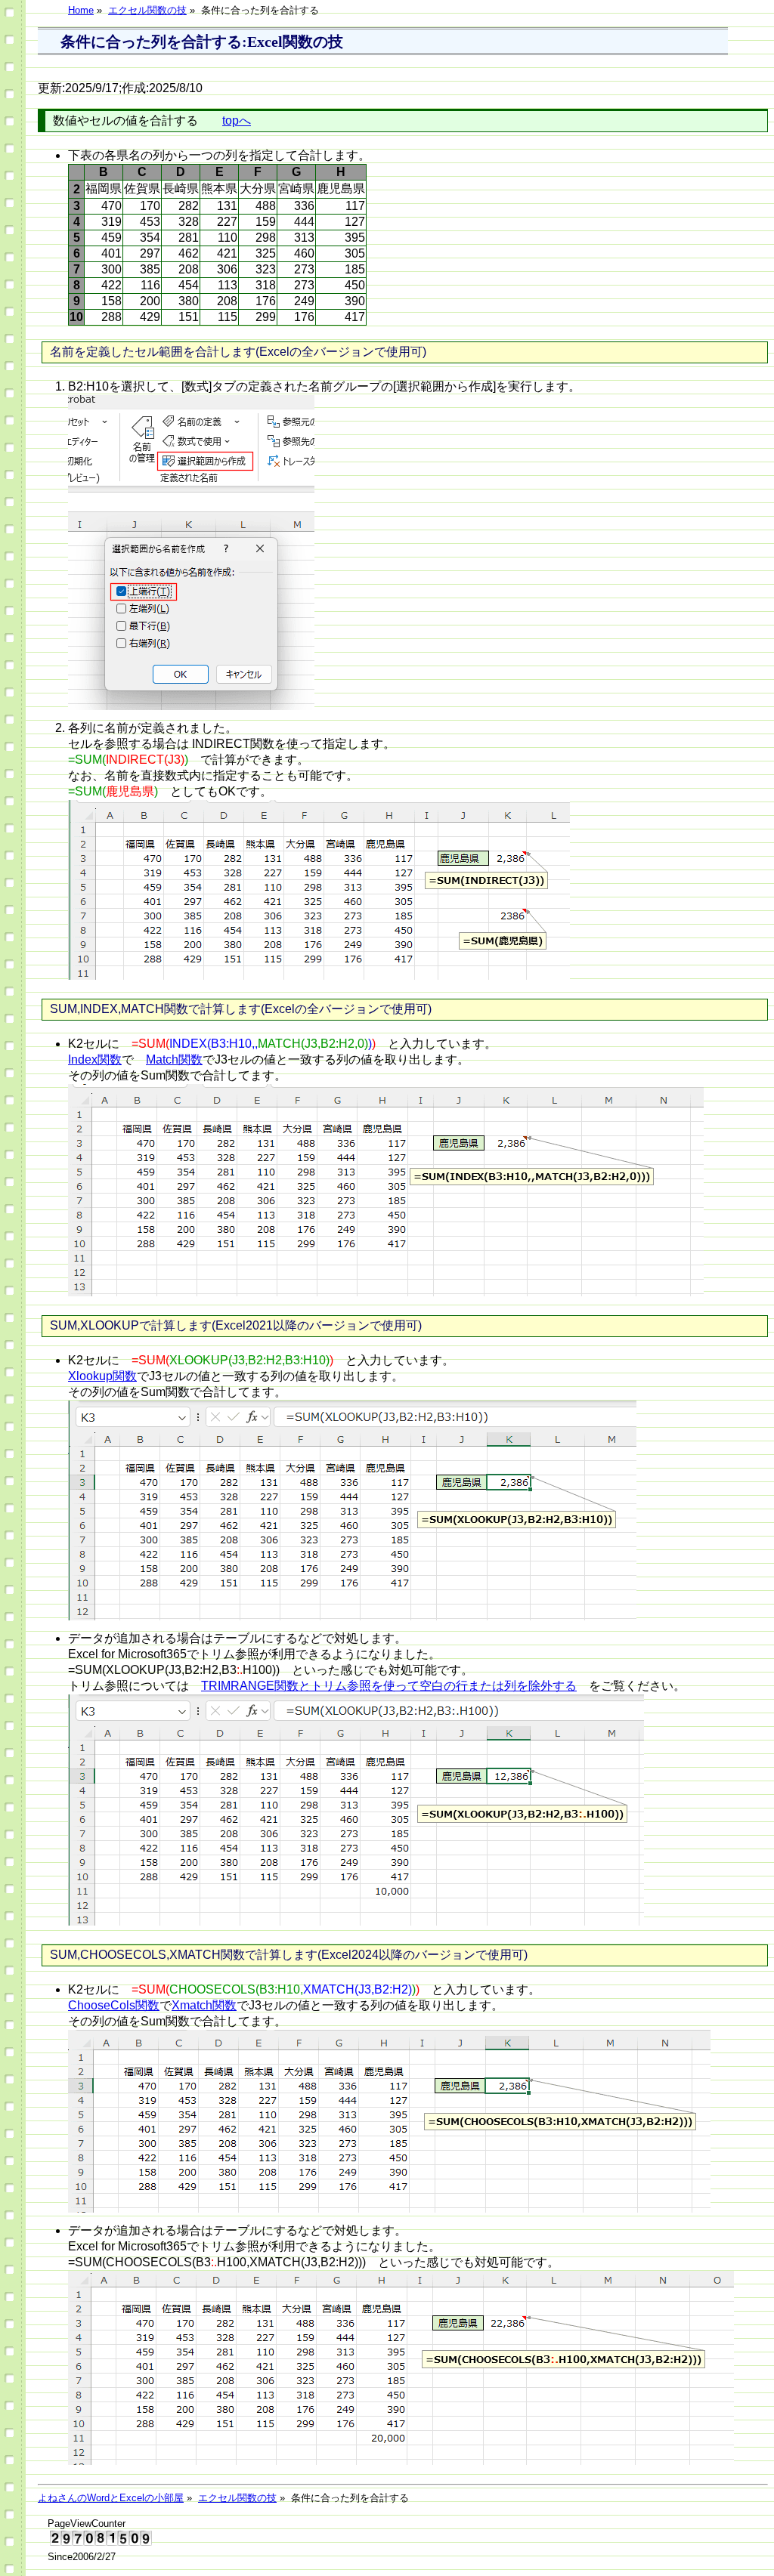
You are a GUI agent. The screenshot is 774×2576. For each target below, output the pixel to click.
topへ (237, 120)
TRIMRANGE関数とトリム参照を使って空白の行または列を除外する (389, 1686)
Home (81, 10)
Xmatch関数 (204, 2005)
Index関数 (95, 1059)
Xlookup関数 (102, 1376)
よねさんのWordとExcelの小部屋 (111, 2498)
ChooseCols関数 (114, 2005)
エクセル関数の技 (147, 10)
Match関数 (174, 1059)
